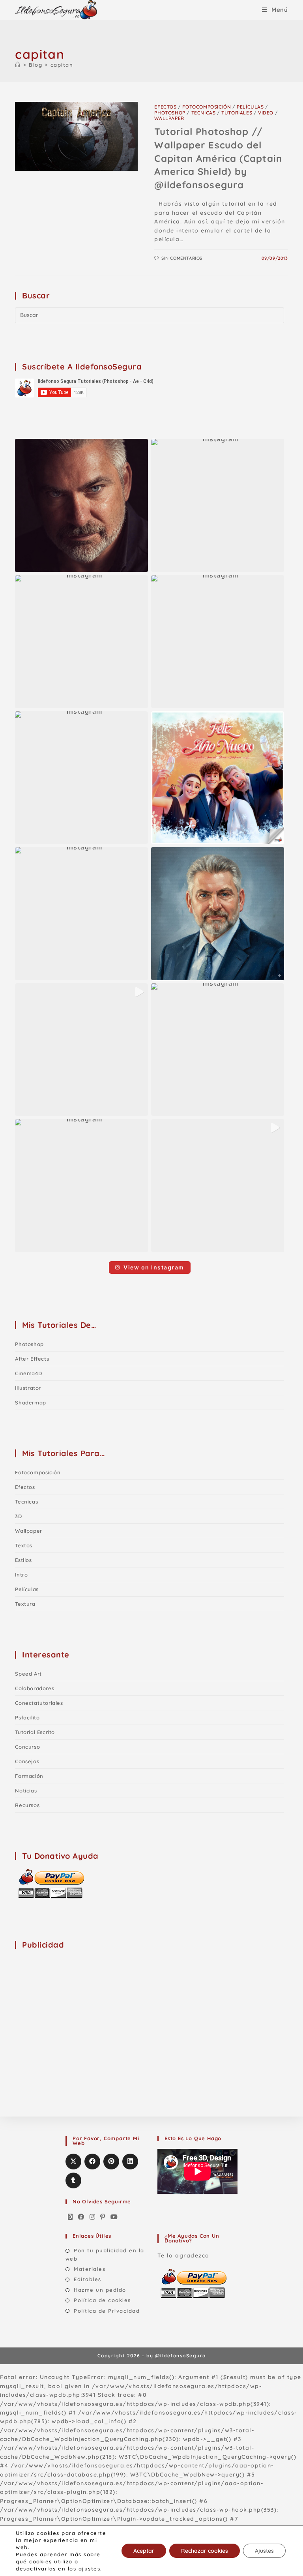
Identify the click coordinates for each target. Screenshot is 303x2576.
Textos (24, 1545)
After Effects (32, 1359)
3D (18, 1516)
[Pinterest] (103, 2217)
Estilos (23, 1560)
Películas (250, 107)
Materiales (90, 2269)
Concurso (27, 1747)
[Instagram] (93, 2217)
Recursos (27, 1805)
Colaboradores (35, 1688)
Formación (29, 1776)
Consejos (27, 1761)
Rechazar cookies (205, 2551)
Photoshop (170, 113)
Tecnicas (204, 113)
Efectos (165, 107)
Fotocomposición (207, 107)
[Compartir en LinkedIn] (130, 2162)
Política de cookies (102, 2300)
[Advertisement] (74, 2006)
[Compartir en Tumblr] (73, 2180)
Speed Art (28, 1674)
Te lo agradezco (183, 2255)
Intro (21, 1575)
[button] (81, 505)
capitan (62, 65)
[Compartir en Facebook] (92, 2162)
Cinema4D (28, 1373)
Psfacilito (27, 1717)
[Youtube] (114, 2217)
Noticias (26, 1790)
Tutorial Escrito (35, 1732)
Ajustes (264, 2551)
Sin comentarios (182, 258)
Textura (25, 1604)
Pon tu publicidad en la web (105, 2254)
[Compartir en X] (73, 2162)
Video (266, 113)
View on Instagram (154, 1267)
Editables (88, 2279)
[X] (71, 2217)
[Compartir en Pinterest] (111, 2162)
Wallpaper (169, 118)
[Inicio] (18, 65)
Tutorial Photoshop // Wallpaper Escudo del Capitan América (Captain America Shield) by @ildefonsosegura (218, 158)
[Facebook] (81, 2217)
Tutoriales (237, 113)
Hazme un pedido (100, 2290)
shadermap (30, 1402)
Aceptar (144, 2551)
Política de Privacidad (107, 2311)
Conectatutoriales (39, 1703)
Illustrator (28, 1388)
